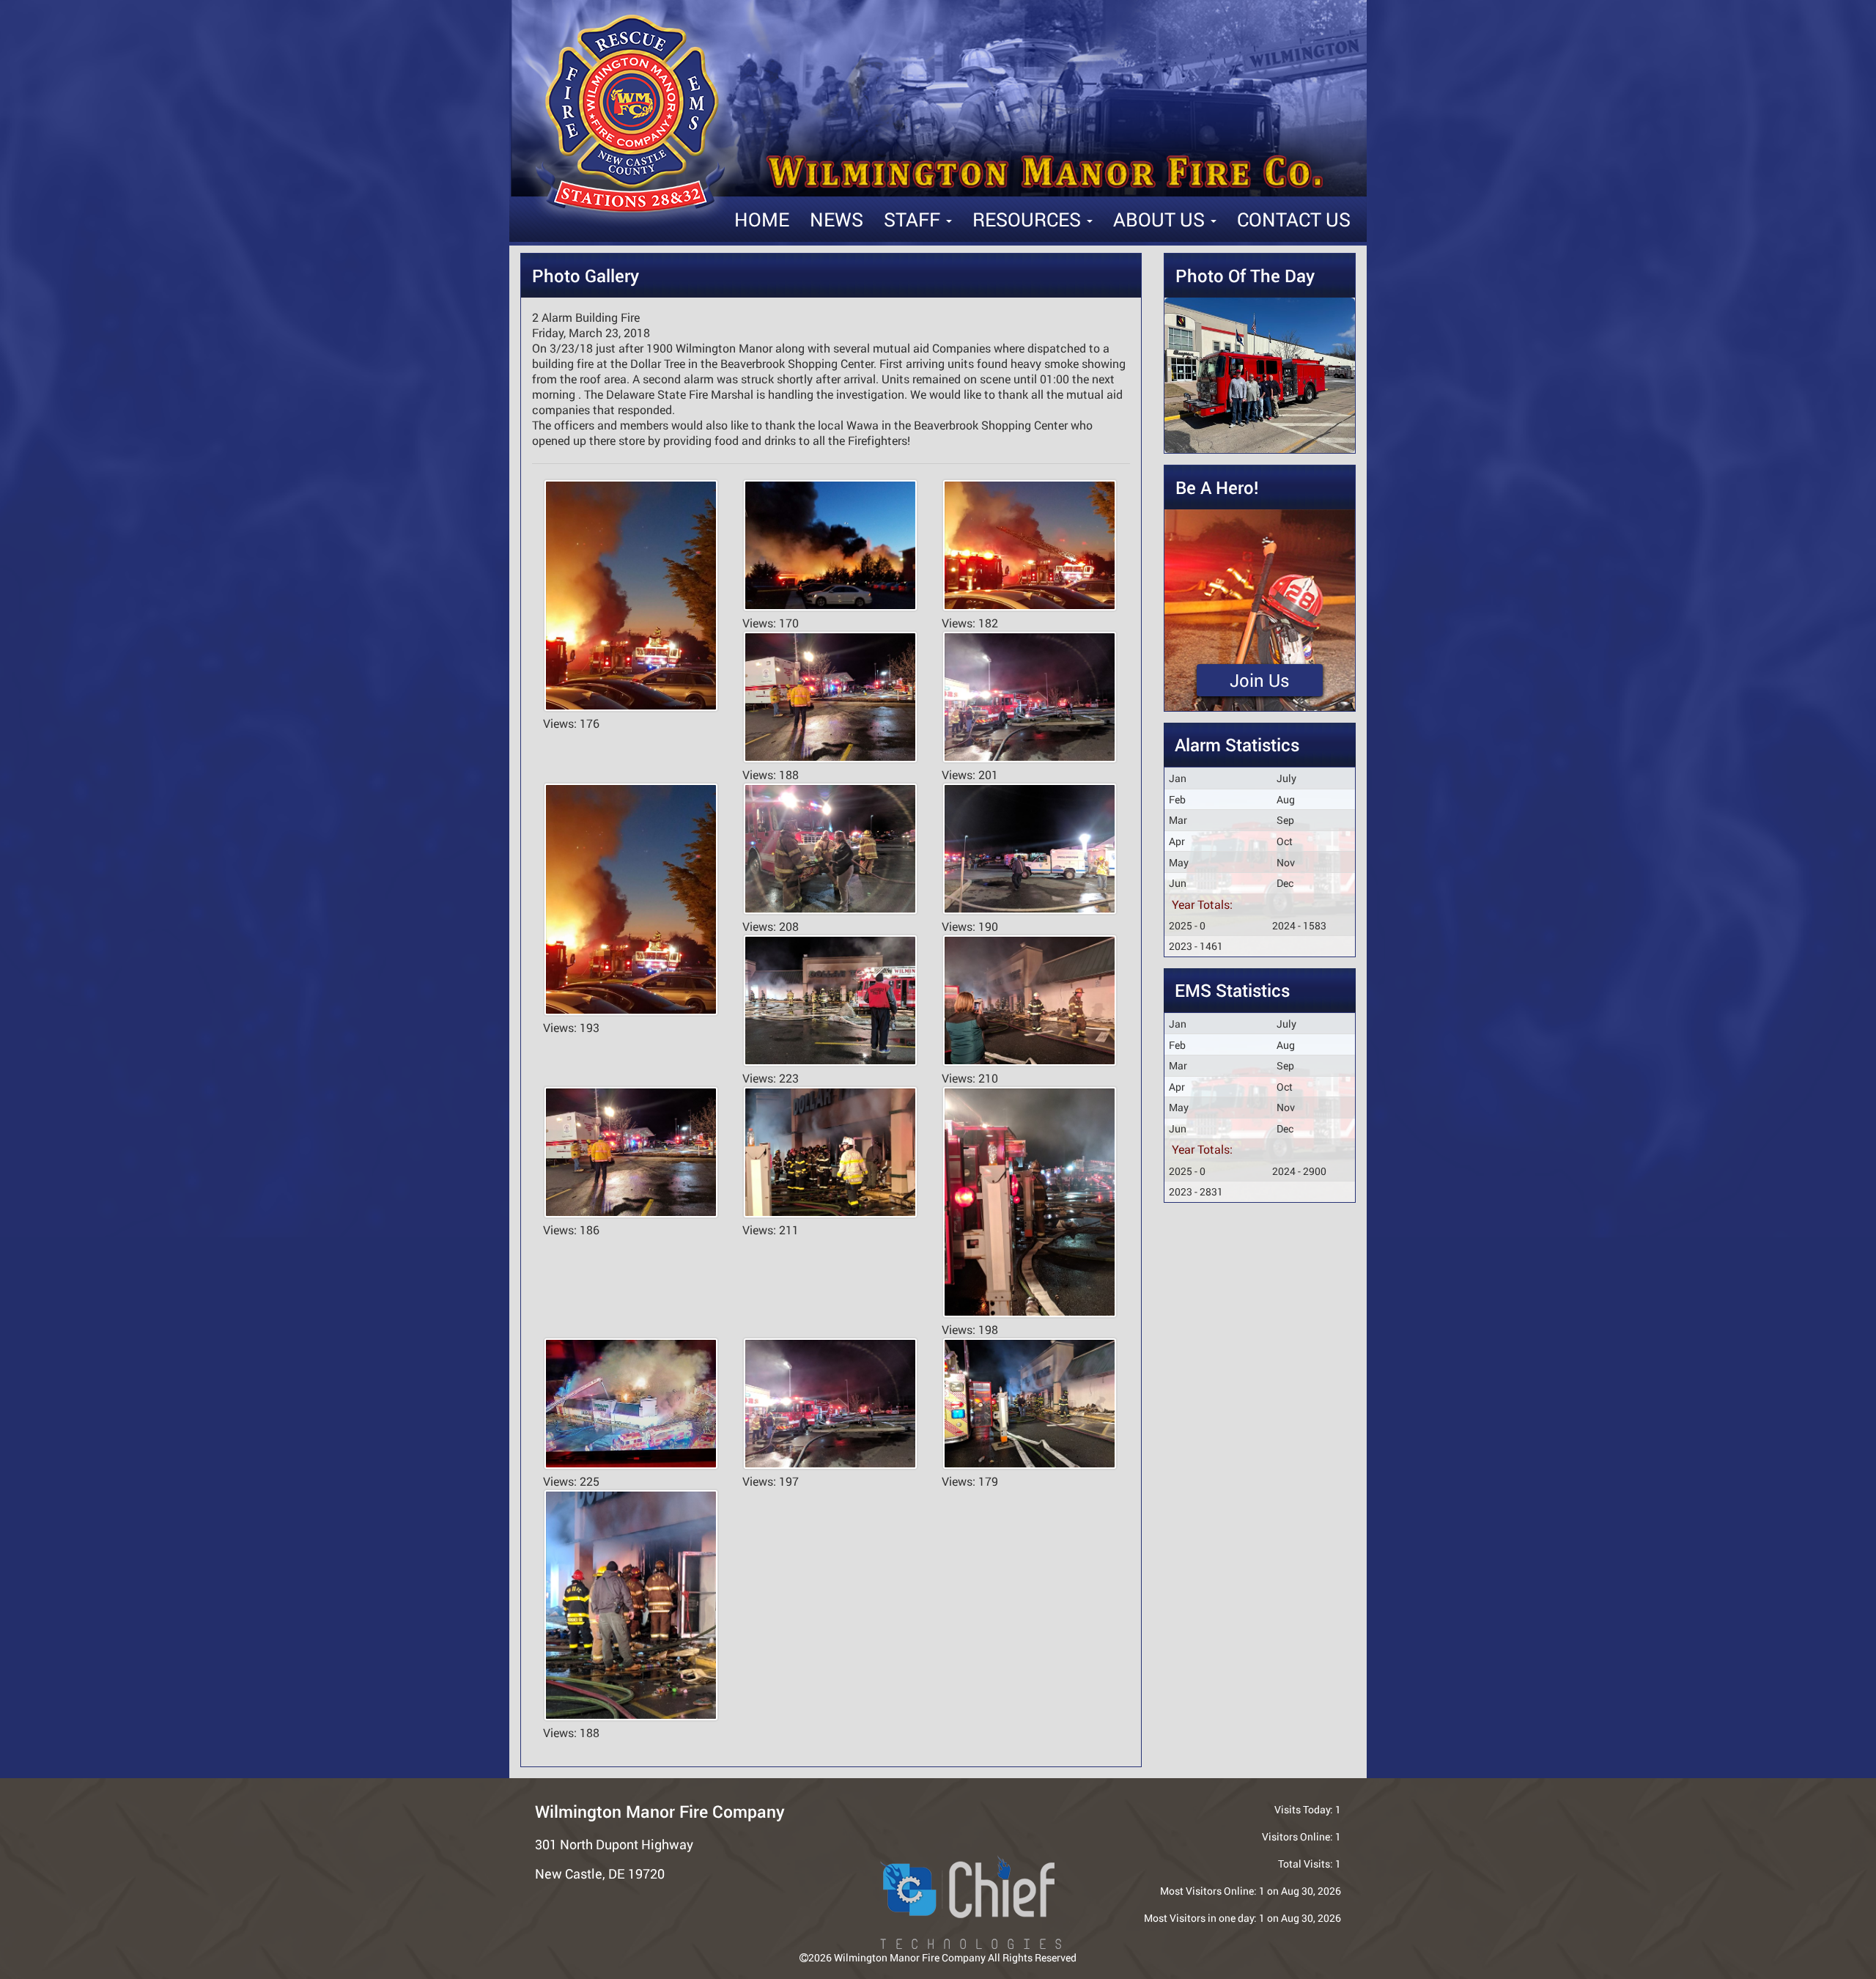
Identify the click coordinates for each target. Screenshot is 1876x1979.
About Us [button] (1161, 219)
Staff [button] (914, 219)
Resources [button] (1029, 219)
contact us (1294, 219)
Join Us (1260, 680)
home (762, 219)
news (837, 219)
